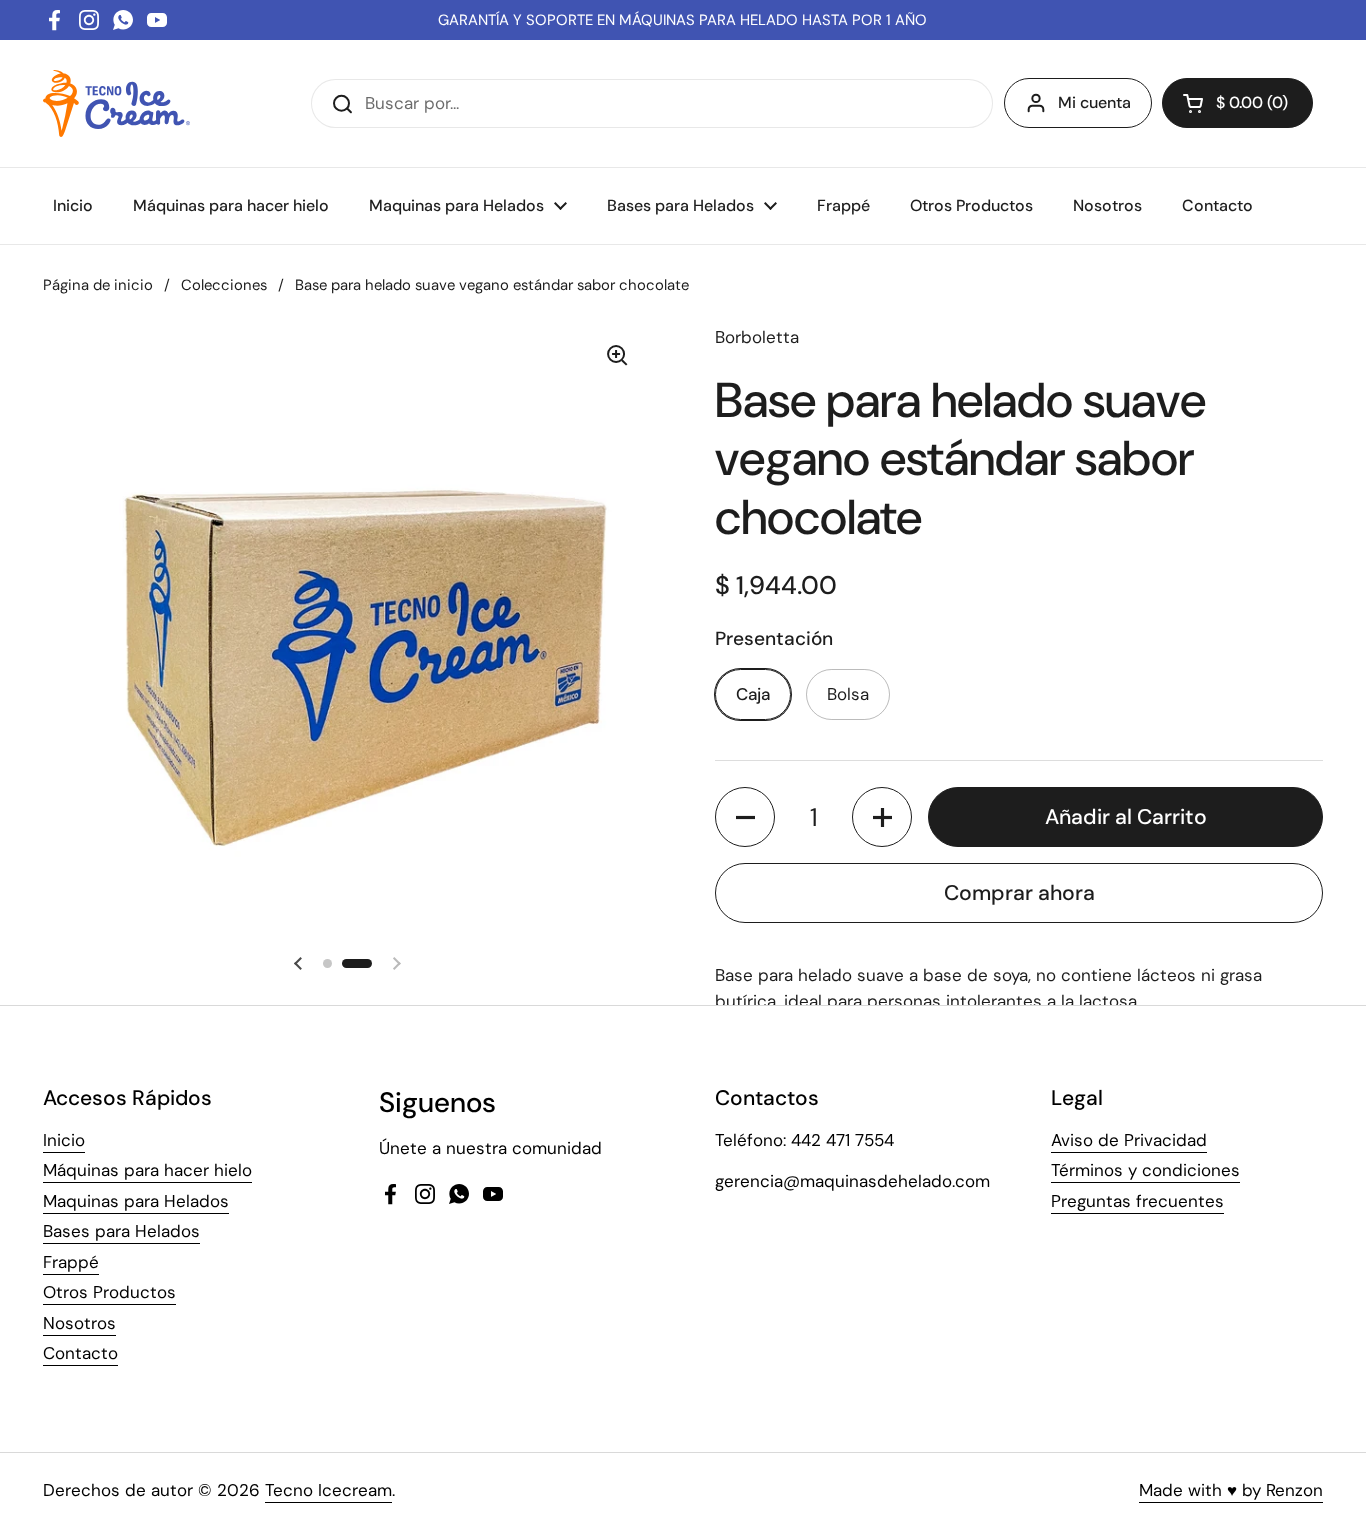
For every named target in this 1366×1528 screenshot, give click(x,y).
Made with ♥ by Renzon (1231, 1490)
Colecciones (224, 285)
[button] (1237, 103)
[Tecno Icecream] (116, 103)
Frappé (71, 1262)
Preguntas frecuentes (1137, 1201)
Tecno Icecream (328, 1490)
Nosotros (79, 1323)
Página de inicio (98, 285)
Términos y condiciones (1145, 1170)
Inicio (64, 1140)
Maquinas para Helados (136, 1201)
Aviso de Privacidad (1129, 1140)
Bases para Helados (121, 1231)
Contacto (80, 1353)
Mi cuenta (1094, 102)
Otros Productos (109, 1292)
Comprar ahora (1019, 893)
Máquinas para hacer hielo (147, 1170)
